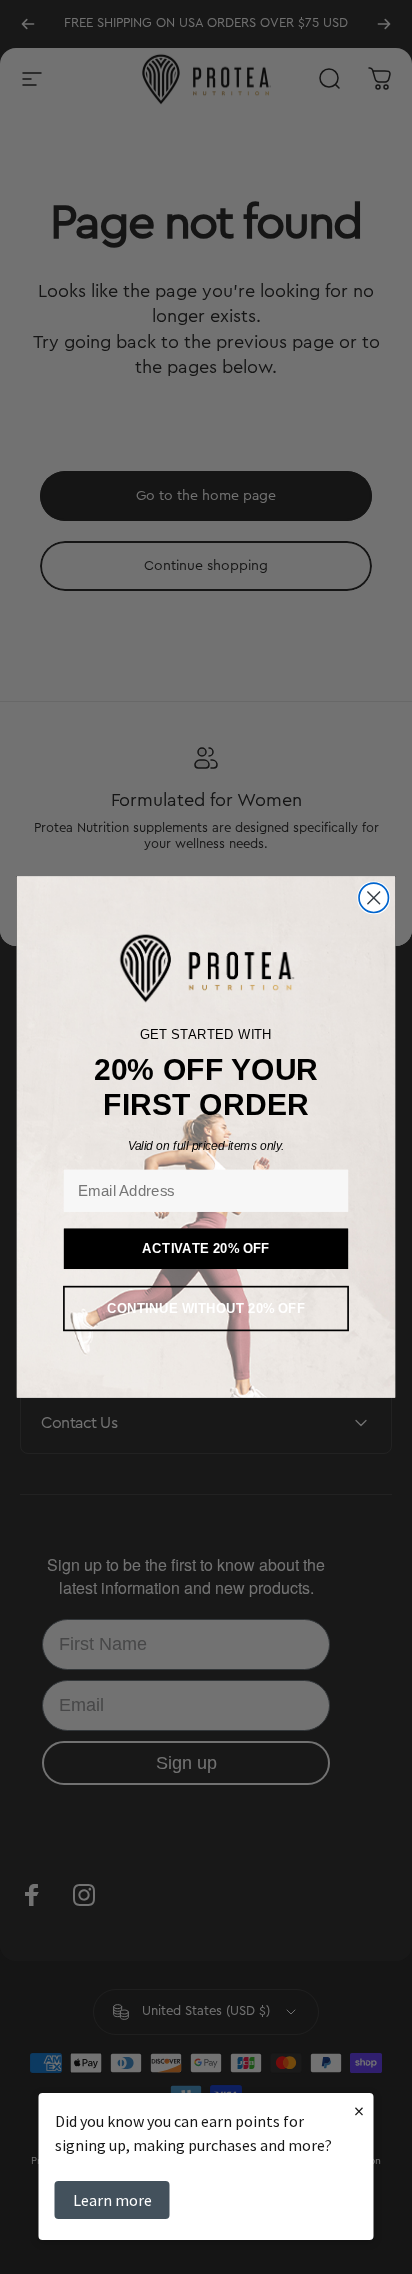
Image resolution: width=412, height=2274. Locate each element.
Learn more (112, 2200)
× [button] (359, 2110)
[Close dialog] (373, 897)
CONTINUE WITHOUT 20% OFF (206, 1308)
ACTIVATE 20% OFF (206, 1248)
